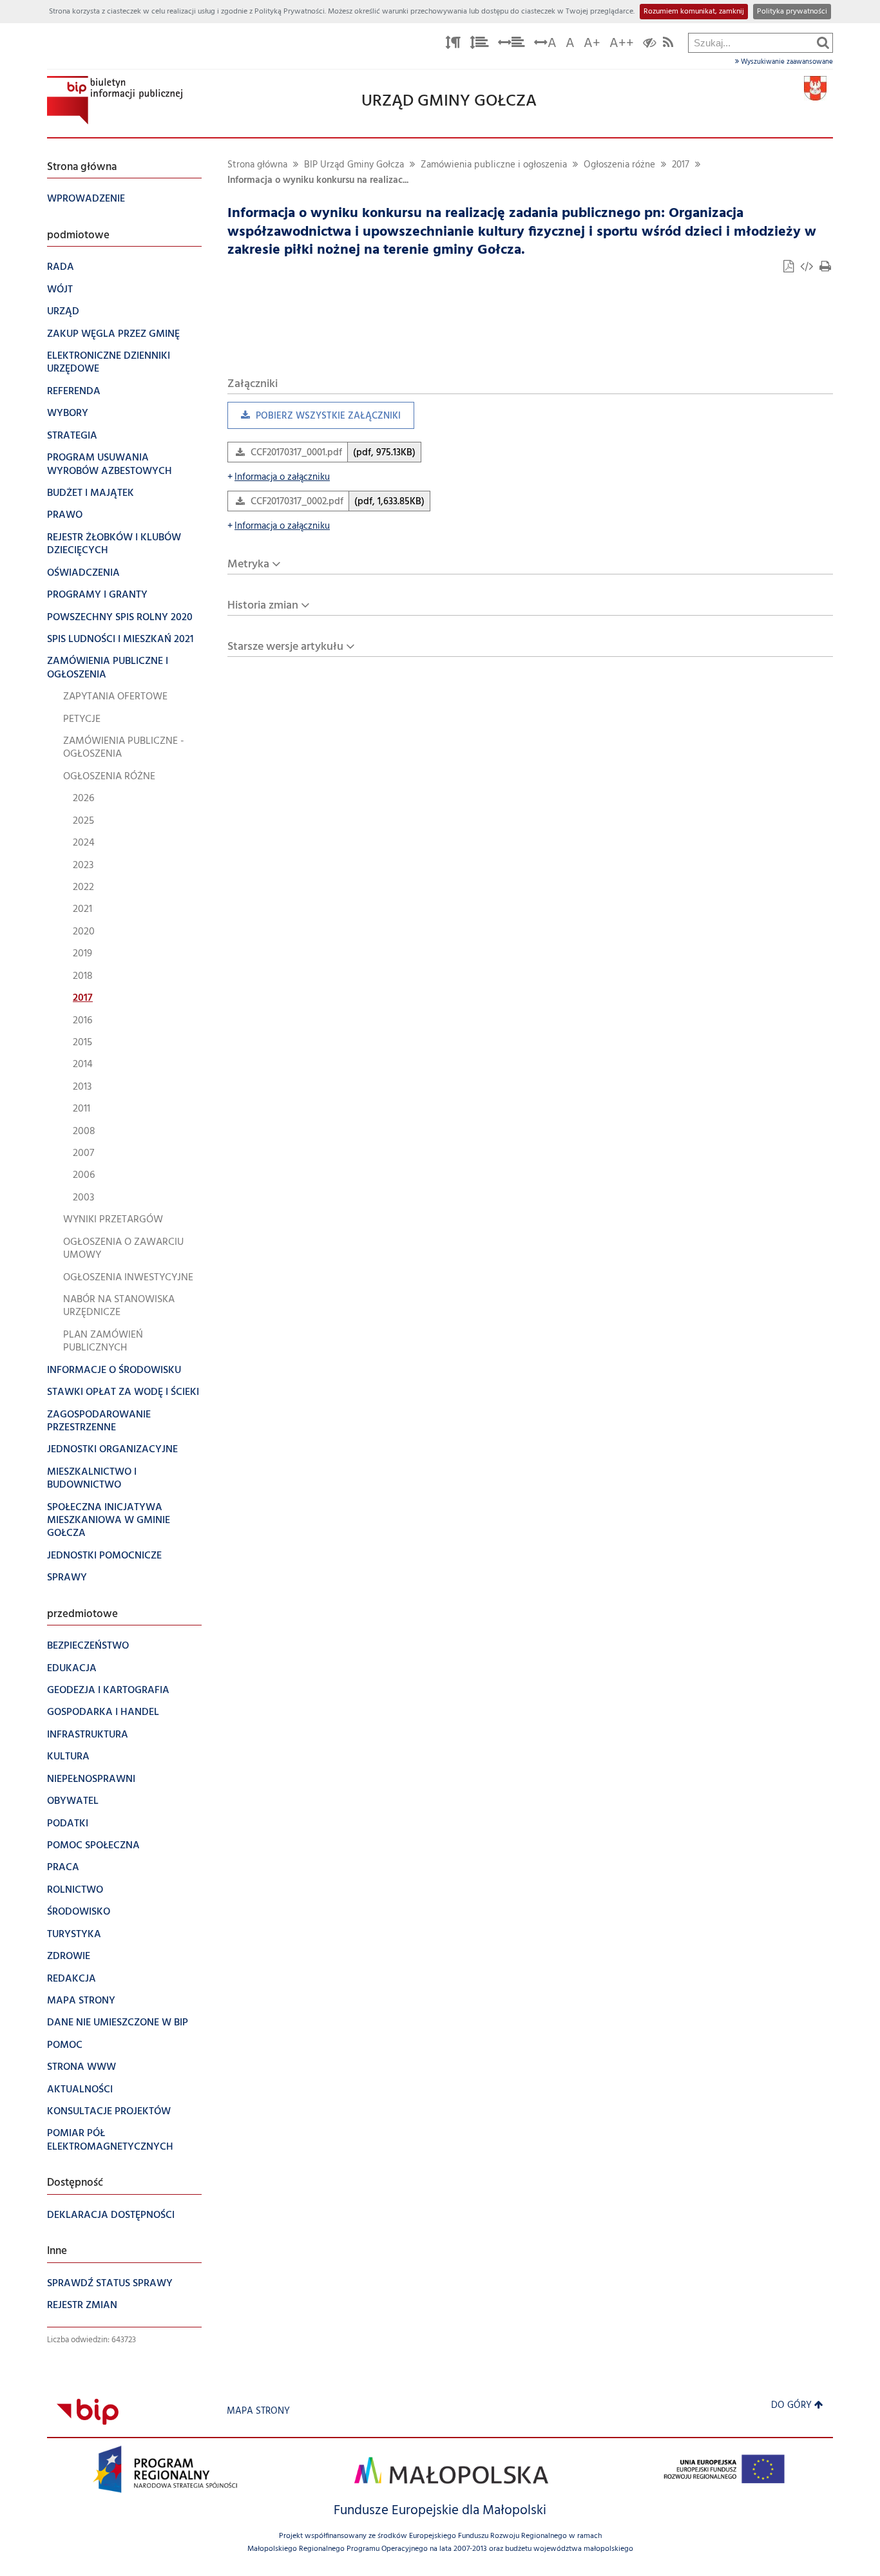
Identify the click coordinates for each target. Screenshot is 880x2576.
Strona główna (257, 165)
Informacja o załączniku (279, 478)
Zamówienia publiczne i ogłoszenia (494, 165)
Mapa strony (258, 2411)
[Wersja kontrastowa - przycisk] (650, 45)
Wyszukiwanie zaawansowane (786, 62)
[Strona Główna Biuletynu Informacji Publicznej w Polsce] (88, 2411)
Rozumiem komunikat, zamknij (694, 12)
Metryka (248, 564)
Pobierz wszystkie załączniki (314, 419)
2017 (681, 165)
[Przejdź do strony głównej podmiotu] (115, 100)
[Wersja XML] (808, 268)
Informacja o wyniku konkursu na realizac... (318, 181)
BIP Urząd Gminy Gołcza (354, 165)
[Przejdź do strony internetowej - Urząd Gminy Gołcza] (815, 89)
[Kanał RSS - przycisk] (668, 45)
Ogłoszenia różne (619, 165)
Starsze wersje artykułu (285, 647)
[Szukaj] (823, 43)
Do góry (791, 2406)
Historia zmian (263, 606)
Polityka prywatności (792, 12)
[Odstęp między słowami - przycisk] (512, 45)
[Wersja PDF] (790, 268)
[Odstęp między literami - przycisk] (453, 45)
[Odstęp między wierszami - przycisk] (479, 45)
